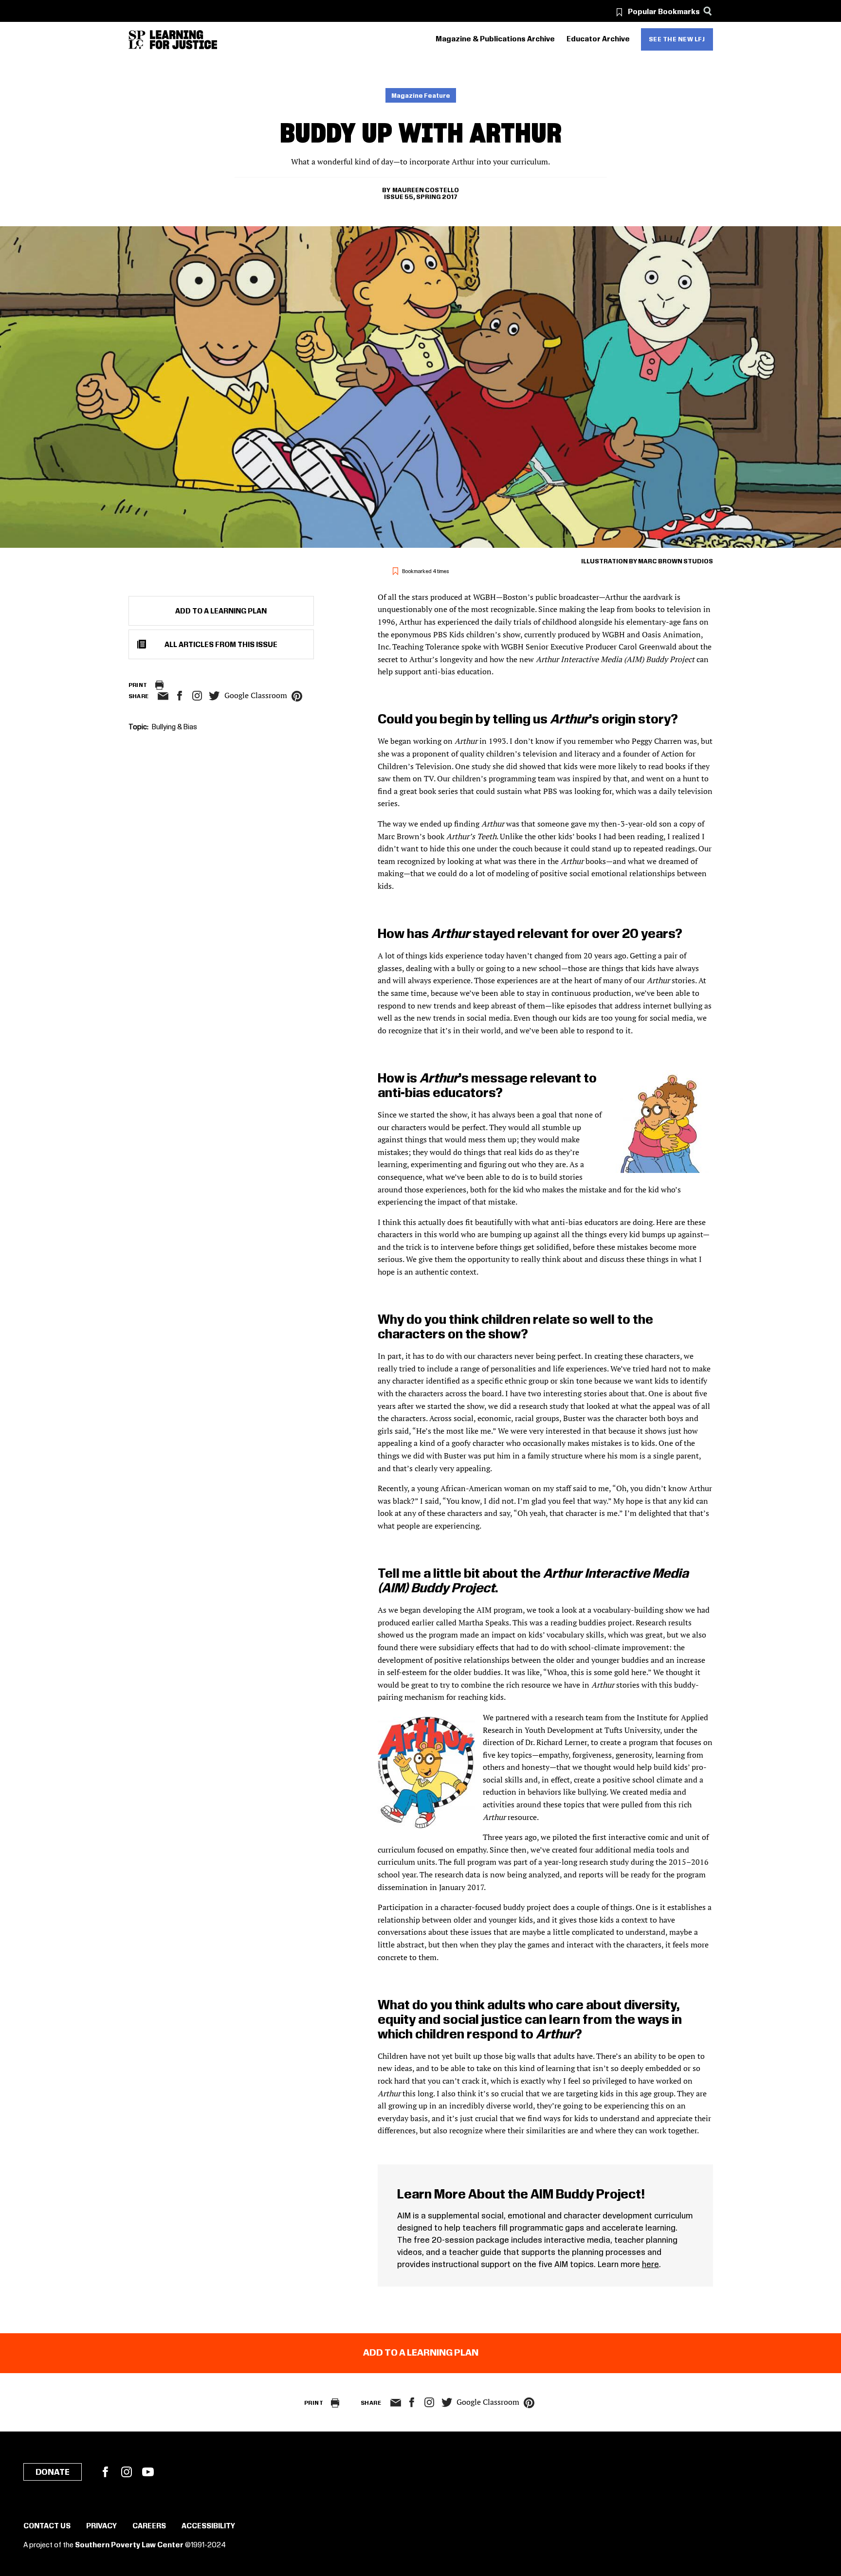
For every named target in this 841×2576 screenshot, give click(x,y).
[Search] (708, 11)
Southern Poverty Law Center (129, 2545)
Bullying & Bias (174, 727)
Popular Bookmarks (664, 12)
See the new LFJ (677, 39)
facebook (180, 696)
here (650, 2265)
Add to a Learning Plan (221, 612)
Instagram (197, 696)
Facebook (105, 2472)
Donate (53, 2472)
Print (138, 685)
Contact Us (47, 2526)
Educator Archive (598, 39)
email (163, 696)
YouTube (148, 2472)
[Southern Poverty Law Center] (137, 40)
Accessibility (208, 2526)
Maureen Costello (426, 190)
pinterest (297, 696)
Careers (149, 2526)
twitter (215, 696)
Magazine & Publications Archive (495, 39)
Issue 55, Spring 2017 (421, 197)
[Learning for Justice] (183, 40)
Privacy (101, 2526)
